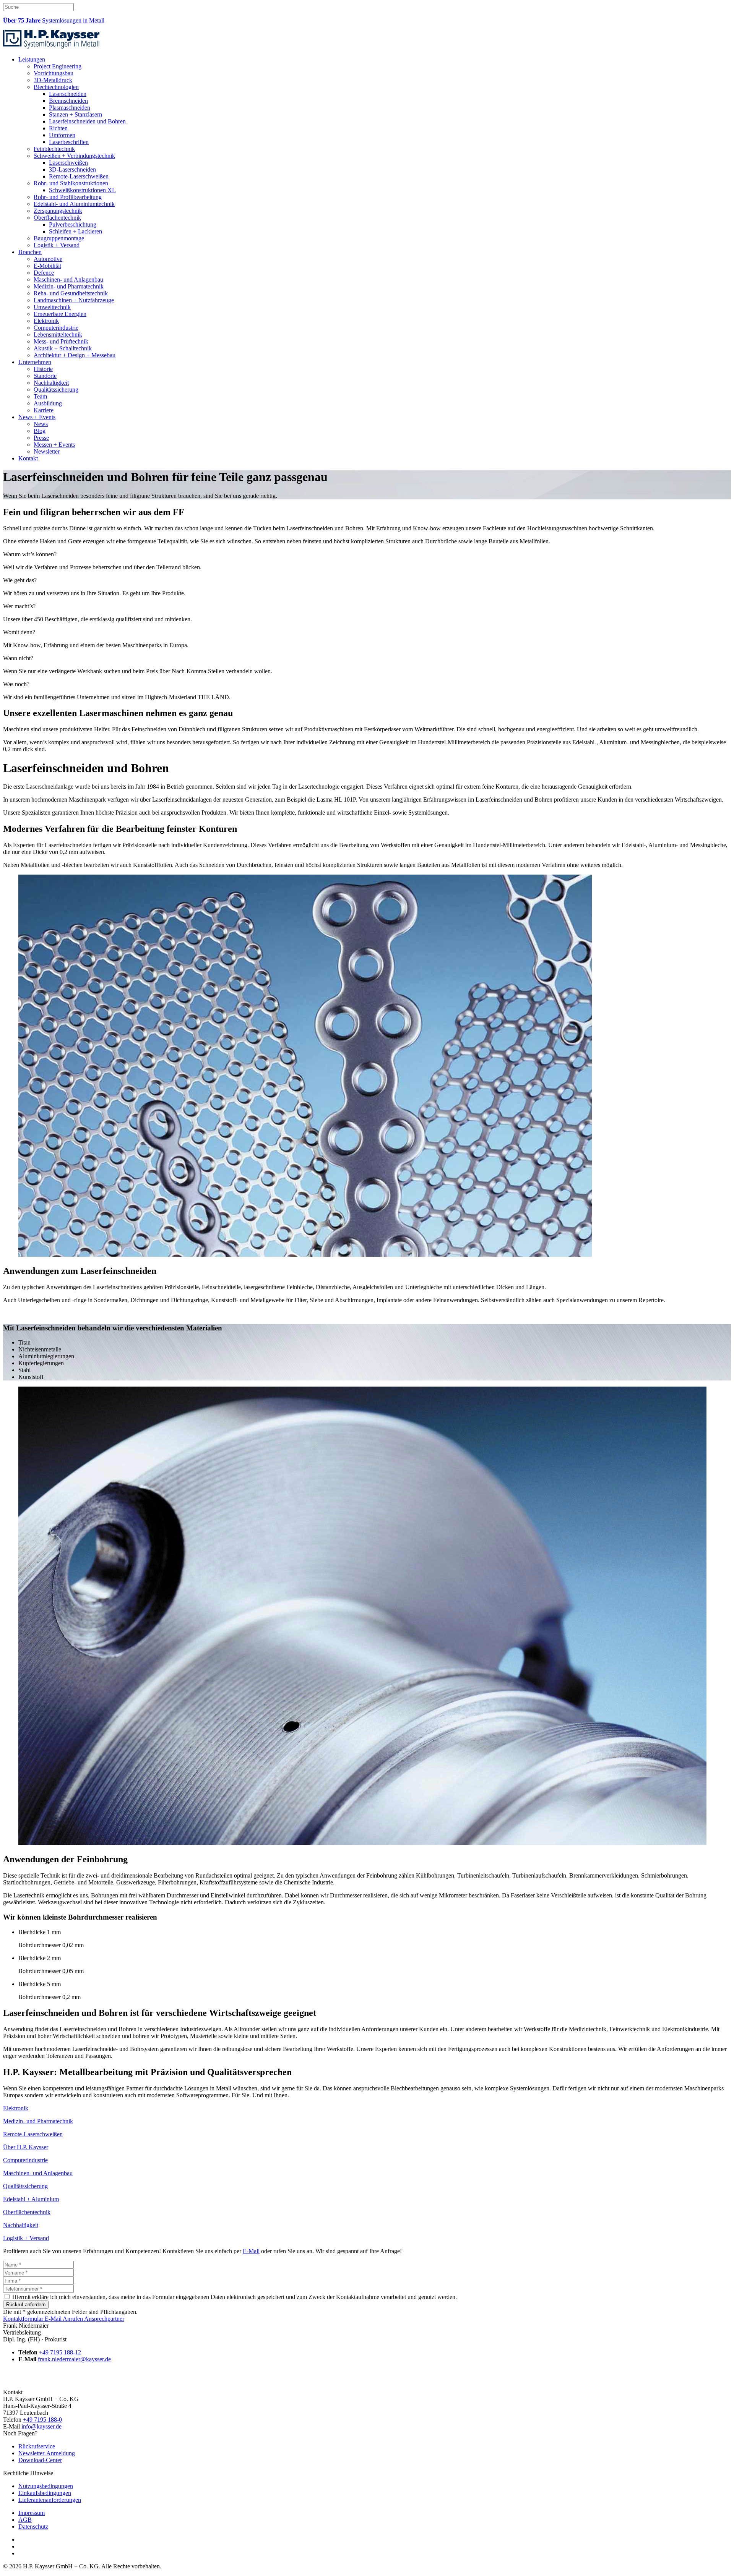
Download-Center (40, 2460)
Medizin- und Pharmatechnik (69, 286)
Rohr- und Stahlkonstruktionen (71, 183)
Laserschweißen (68, 163)
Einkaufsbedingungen (45, 2493)
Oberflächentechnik (57, 218)
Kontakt (28, 458)
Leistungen (32, 59)
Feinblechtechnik (54, 149)
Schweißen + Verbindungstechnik (74, 156)
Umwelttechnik (52, 307)
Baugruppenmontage (59, 238)
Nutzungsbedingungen (46, 2486)
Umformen (62, 135)
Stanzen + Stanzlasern (76, 114)
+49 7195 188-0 (42, 2420)
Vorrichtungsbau (54, 73)
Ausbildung (48, 403)
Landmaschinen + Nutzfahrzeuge (74, 300)
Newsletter (47, 451)
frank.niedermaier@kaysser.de (74, 2359)
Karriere (44, 410)
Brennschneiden (68, 101)
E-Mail (251, 2251)
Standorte (45, 376)
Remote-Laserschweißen (79, 176)
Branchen (30, 252)
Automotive (48, 259)
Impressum (32, 2513)
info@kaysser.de (41, 2426)
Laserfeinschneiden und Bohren (87, 121)
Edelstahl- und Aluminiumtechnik (74, 204)
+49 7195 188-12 (60, 2352)
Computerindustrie (56, 328)
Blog (40, 431)
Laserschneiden (68, 94)
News (41, 424)
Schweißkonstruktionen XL (82, 190)
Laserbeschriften (69, 142)
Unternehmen (35, 362)
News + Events (37, 417)
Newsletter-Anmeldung (47, 2453)
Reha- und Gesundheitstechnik (71, 293)
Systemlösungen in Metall (54, 20)
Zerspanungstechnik (58, 211)
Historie (43, 369)
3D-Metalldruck (53, 80)
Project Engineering (58, 66)
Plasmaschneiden (70, 108)
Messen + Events (54, 445)
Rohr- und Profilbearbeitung (68, 197)
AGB (25, 2520)
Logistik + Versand (57, 245)
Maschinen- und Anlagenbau (68, 279)
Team (40, 396)
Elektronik (46, 321)
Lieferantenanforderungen (50, 2500)
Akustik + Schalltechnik (63, 348)
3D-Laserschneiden (72, 169)
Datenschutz (33, 2527)
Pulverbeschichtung (73, 224)
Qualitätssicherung (56, 390)
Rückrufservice (37, 2446)
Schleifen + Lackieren (76, 231)
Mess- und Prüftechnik (61, 341)
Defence (44, 273)
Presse (41, 438)
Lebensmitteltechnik (58, 335)
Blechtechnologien (56, 87)
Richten (58, 128)
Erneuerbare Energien (60, 314)
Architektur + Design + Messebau (75, 355)
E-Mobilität (47, 266)
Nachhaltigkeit (51, 383)
